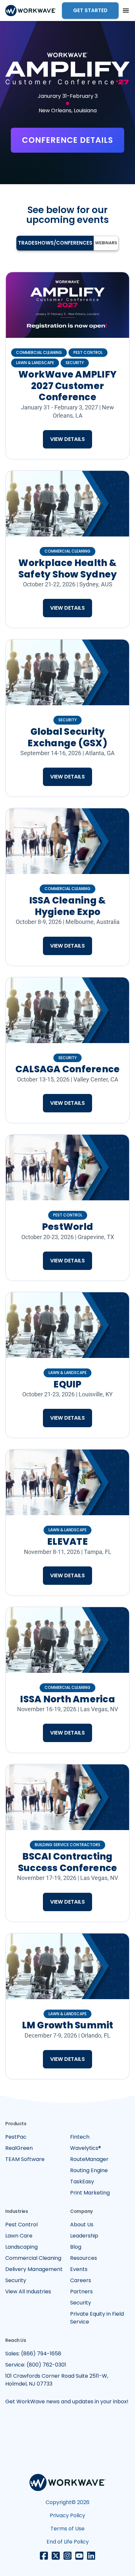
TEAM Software (25, 2159)
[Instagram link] (67, 2556)
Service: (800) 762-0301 (36, 2365)
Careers (81, 2280)
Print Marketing (90, 2193)
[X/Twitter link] (56, 2556)
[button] (126, 11)
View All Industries (28, 2292)
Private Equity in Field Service (97, 2318)
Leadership (84, 2236)
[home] (31, 11)
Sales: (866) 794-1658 (33, 2354)
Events (79, 2269)
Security (16, 2280)
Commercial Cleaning (33, 2258)
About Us (82, 2225)
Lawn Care (19, 2236)
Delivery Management (34, 2269)
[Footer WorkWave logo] (68, 2484)
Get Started (90, 10)
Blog (76, 2247)
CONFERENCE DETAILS (67, 140)
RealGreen (19, 2148)
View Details (67, 439)
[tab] (55, 243)
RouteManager (89, 2159)
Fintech (80, 2137)
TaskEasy (82, 2182)
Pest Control (21, 2225)
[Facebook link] (44, 2556)
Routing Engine (89, 2170)
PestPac (16, 2137)
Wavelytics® (86, 2148)
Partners (81, 2292)
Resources (84, 2258)
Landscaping (21, 2247)
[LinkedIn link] (91, 2556)
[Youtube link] (79, 2556)
